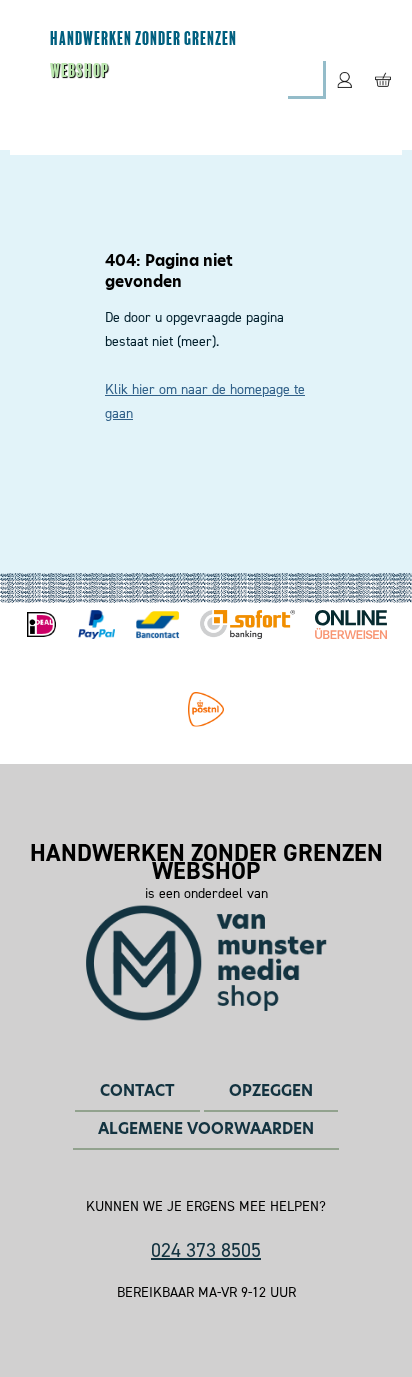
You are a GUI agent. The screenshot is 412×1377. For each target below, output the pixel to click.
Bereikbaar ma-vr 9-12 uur (206, 1293)
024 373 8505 (206, 1250)
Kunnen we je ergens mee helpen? (206, 1207)
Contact (137, 1090)
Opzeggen (271, 1090)
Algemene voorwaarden (206, 1128)
